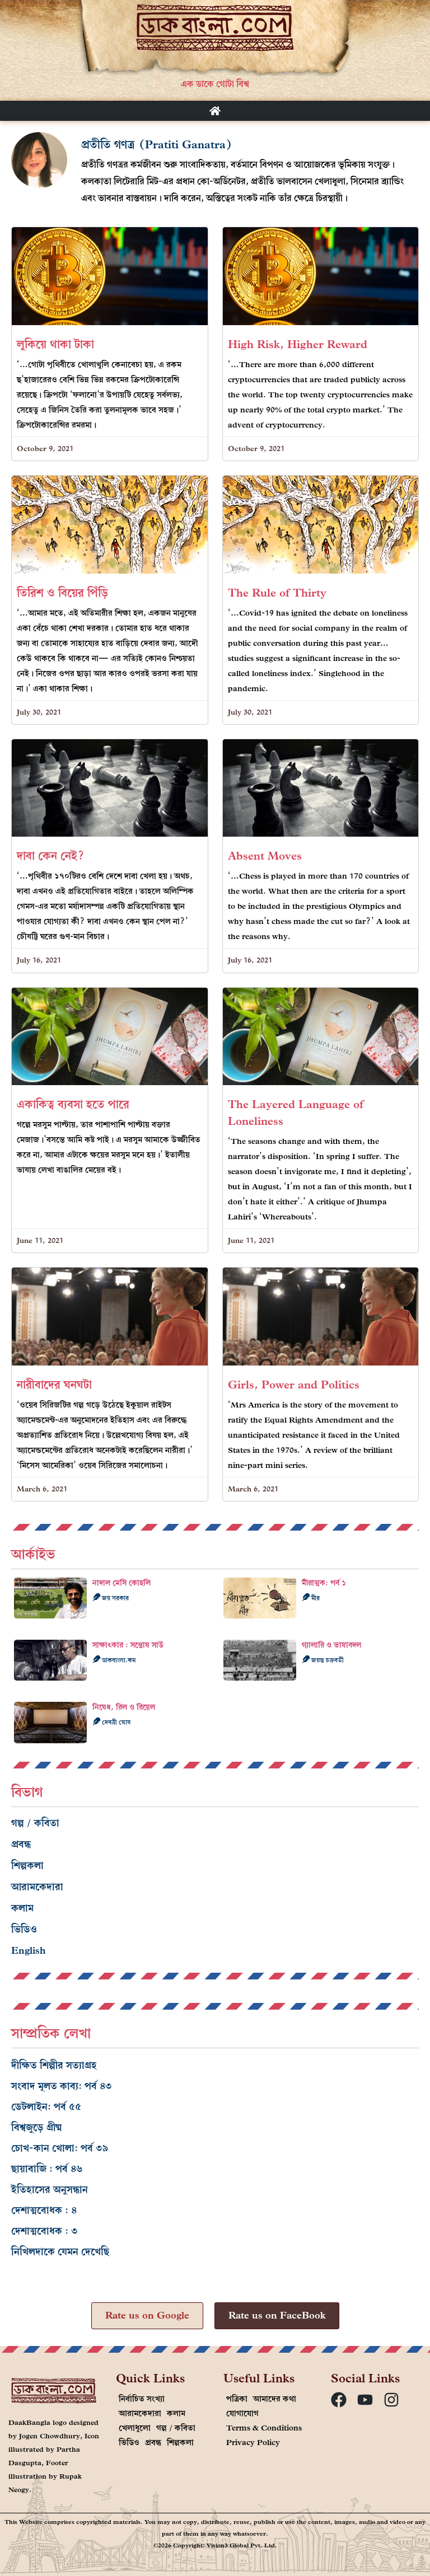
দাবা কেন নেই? (51, 856)
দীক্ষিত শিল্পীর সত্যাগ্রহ (54, 2065)
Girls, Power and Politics (294, 1385)
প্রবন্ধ (21, 1844)
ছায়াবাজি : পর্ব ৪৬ (47, 2169)
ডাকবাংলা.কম (118, 1660)
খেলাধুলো (135, 2428)
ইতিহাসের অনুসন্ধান (50, 2190)
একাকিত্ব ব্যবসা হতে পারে (73, 1104)
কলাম (22, 1908)
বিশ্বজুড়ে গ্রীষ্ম (37, 2127)
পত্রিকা (237, 2399)
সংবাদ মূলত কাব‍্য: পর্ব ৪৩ (62, 2086)
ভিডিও (24, 1929)
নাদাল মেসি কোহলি (121, 1583)
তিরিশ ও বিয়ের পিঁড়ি (62, 593)
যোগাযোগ (242, 2413)
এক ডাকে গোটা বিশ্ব (215, 84)
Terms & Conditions (264, 2428)
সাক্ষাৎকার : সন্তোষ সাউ (128, 1645)
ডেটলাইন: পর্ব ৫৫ (46, 2107)
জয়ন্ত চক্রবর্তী (327, 1660)
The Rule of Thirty (277, 593)
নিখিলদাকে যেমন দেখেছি (60, 2252)
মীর (315, 1598)
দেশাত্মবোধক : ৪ (44, 2210)
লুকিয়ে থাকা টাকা (55, 344)
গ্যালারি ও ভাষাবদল (331, 1645)
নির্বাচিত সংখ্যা (142, 2399)
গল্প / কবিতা (35, 1823)
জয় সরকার (114, 1598)
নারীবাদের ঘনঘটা (54, 1385)
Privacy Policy (253, 2443)
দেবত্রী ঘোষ (115, 1722)
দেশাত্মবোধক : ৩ (45, 2231)
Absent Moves (265, 856)
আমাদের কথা (275, 2399)
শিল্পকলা (27, 1866)
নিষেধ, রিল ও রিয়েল (124, 1707)
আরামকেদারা (37, 1887)
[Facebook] (339, 2400)
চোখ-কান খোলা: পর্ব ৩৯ (60, 2148)
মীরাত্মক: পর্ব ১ (324, 1583)
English (29, 1951)
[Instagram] (391, 2400)
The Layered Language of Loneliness (296, 1113)
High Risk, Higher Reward (298, 344)
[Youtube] (365, 2400)
